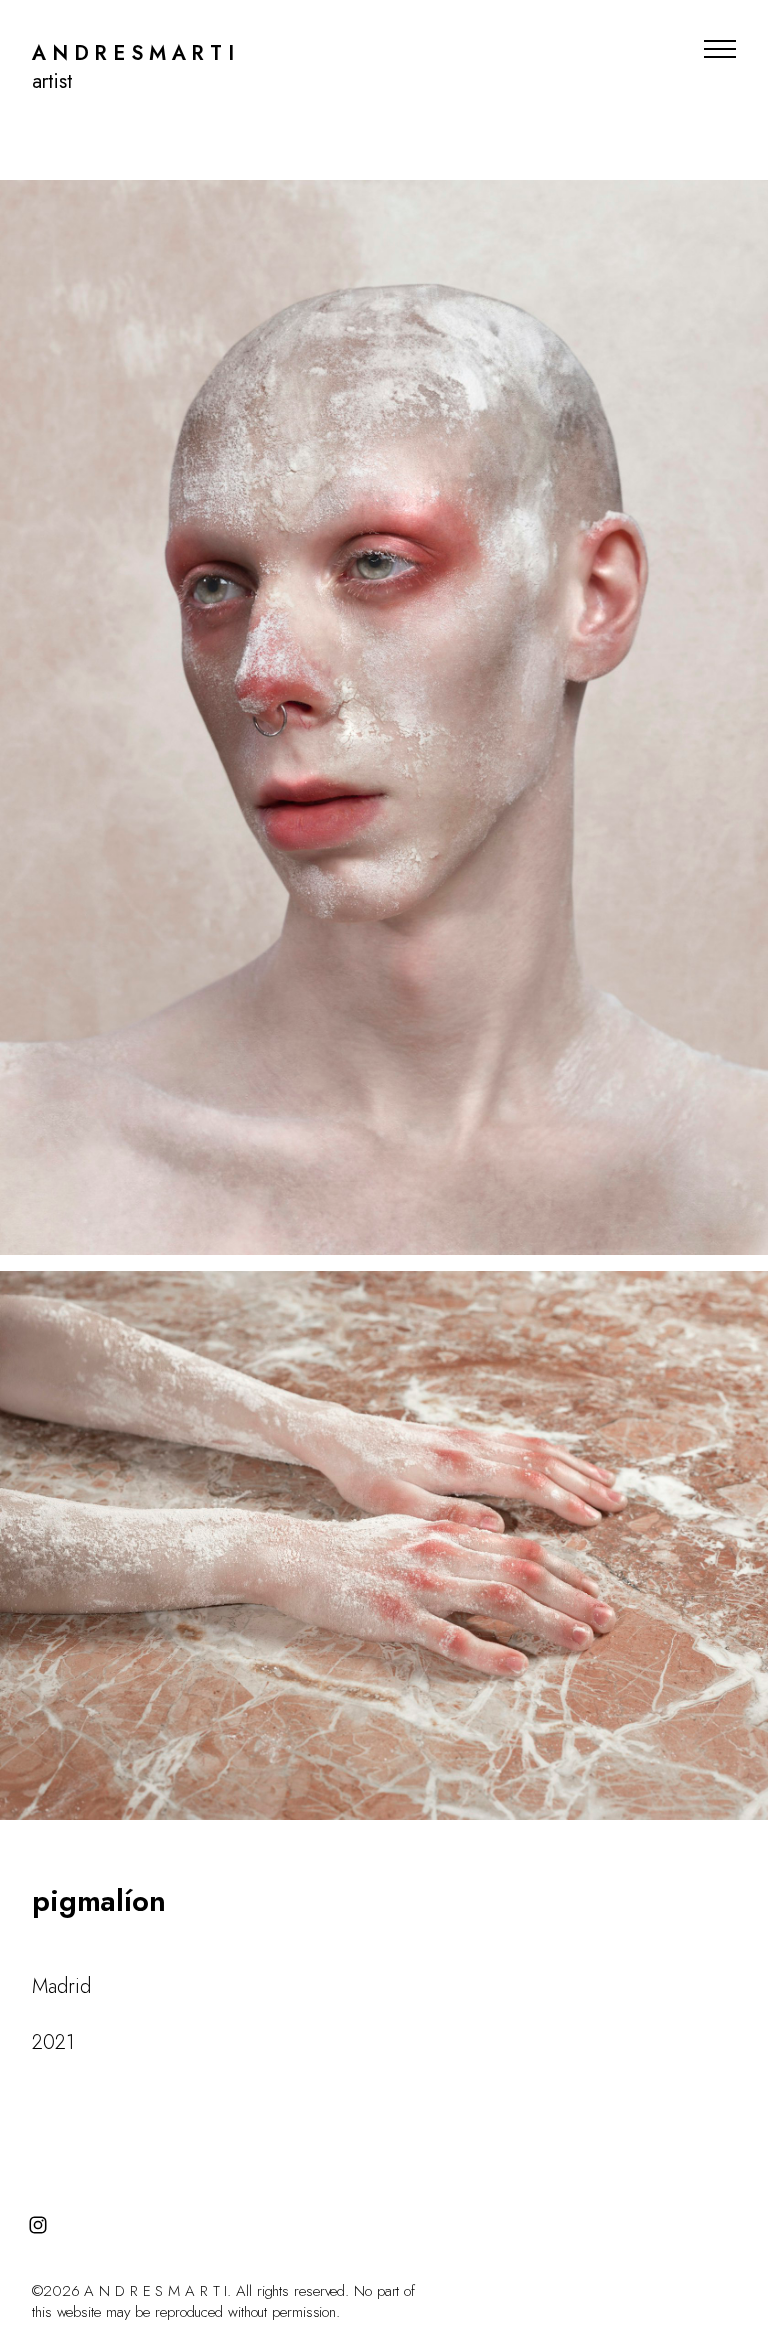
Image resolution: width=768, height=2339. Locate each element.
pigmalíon (99, 1900)
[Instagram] (38, 2225)
